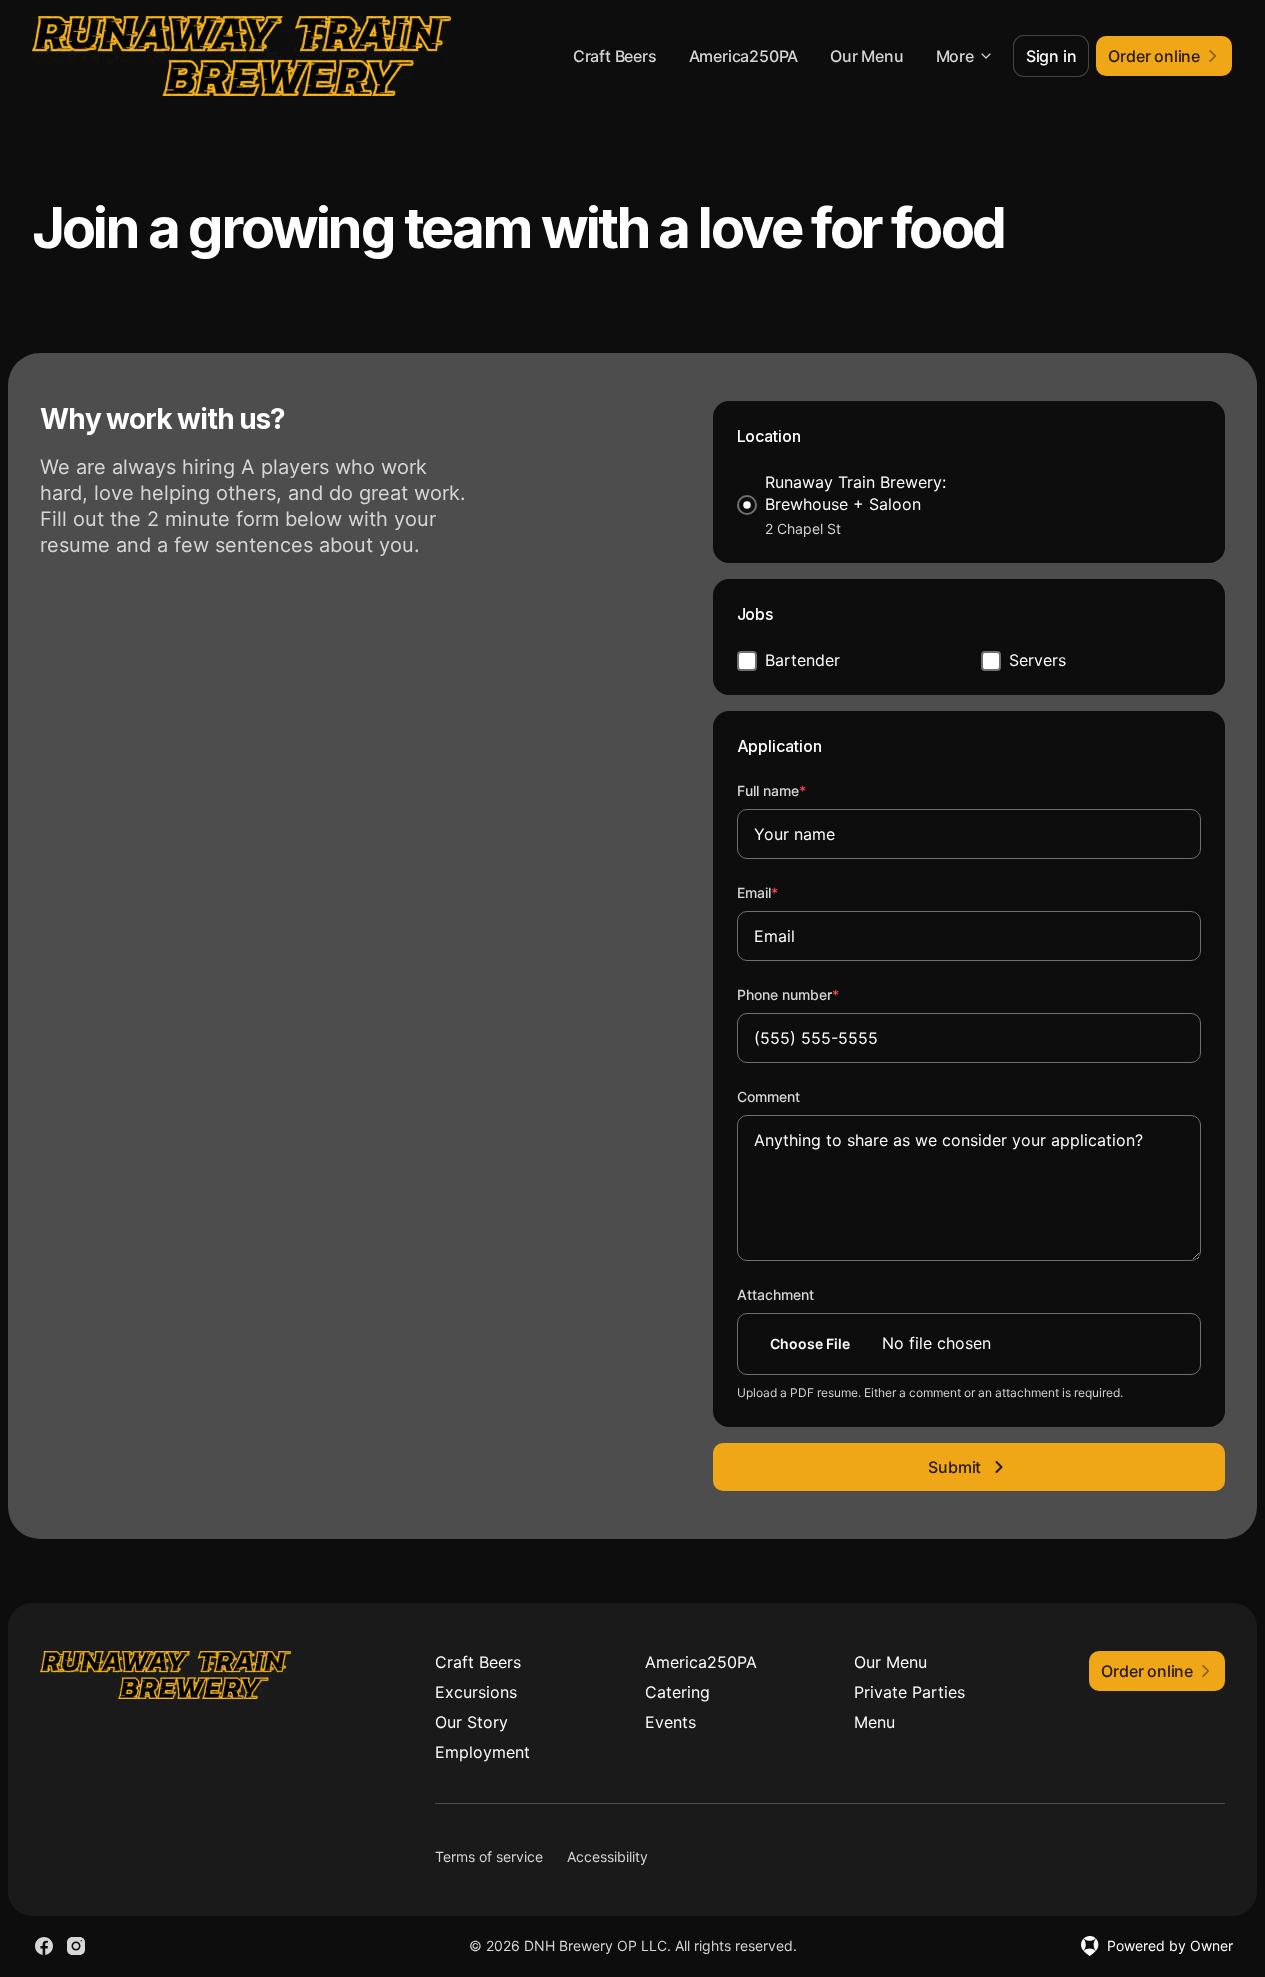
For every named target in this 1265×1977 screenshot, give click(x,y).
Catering (677, 1692)
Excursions (476, 1692)
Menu (874, 1722)
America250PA (744, 56)
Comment (768, 1096)
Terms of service (489, 1856)
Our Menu (866, 56)
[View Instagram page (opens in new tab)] (76, 1946)
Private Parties (909, 1692)
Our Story (471, 1722)
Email (784, 892)
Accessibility (607, 1856)
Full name (798, 790)
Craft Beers (615, 56)
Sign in (1051, 56)
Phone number (815, 994)
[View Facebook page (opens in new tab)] (44, 1946)
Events (670, 1722)
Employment (482, 1752)
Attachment (775, 1294)
